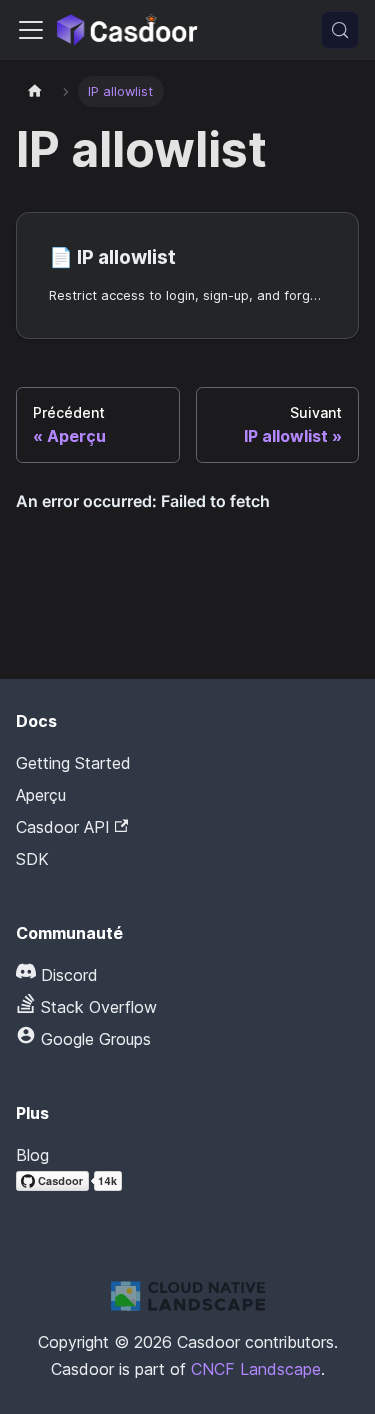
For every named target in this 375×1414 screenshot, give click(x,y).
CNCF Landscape (256, 1369)
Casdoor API (63, 827)
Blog (32, 1155)
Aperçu (41, 795)
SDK (32, 859)
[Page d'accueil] (35, 91)
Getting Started (73, 763)
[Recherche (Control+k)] (340, 30)
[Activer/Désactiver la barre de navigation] (31, 30)
